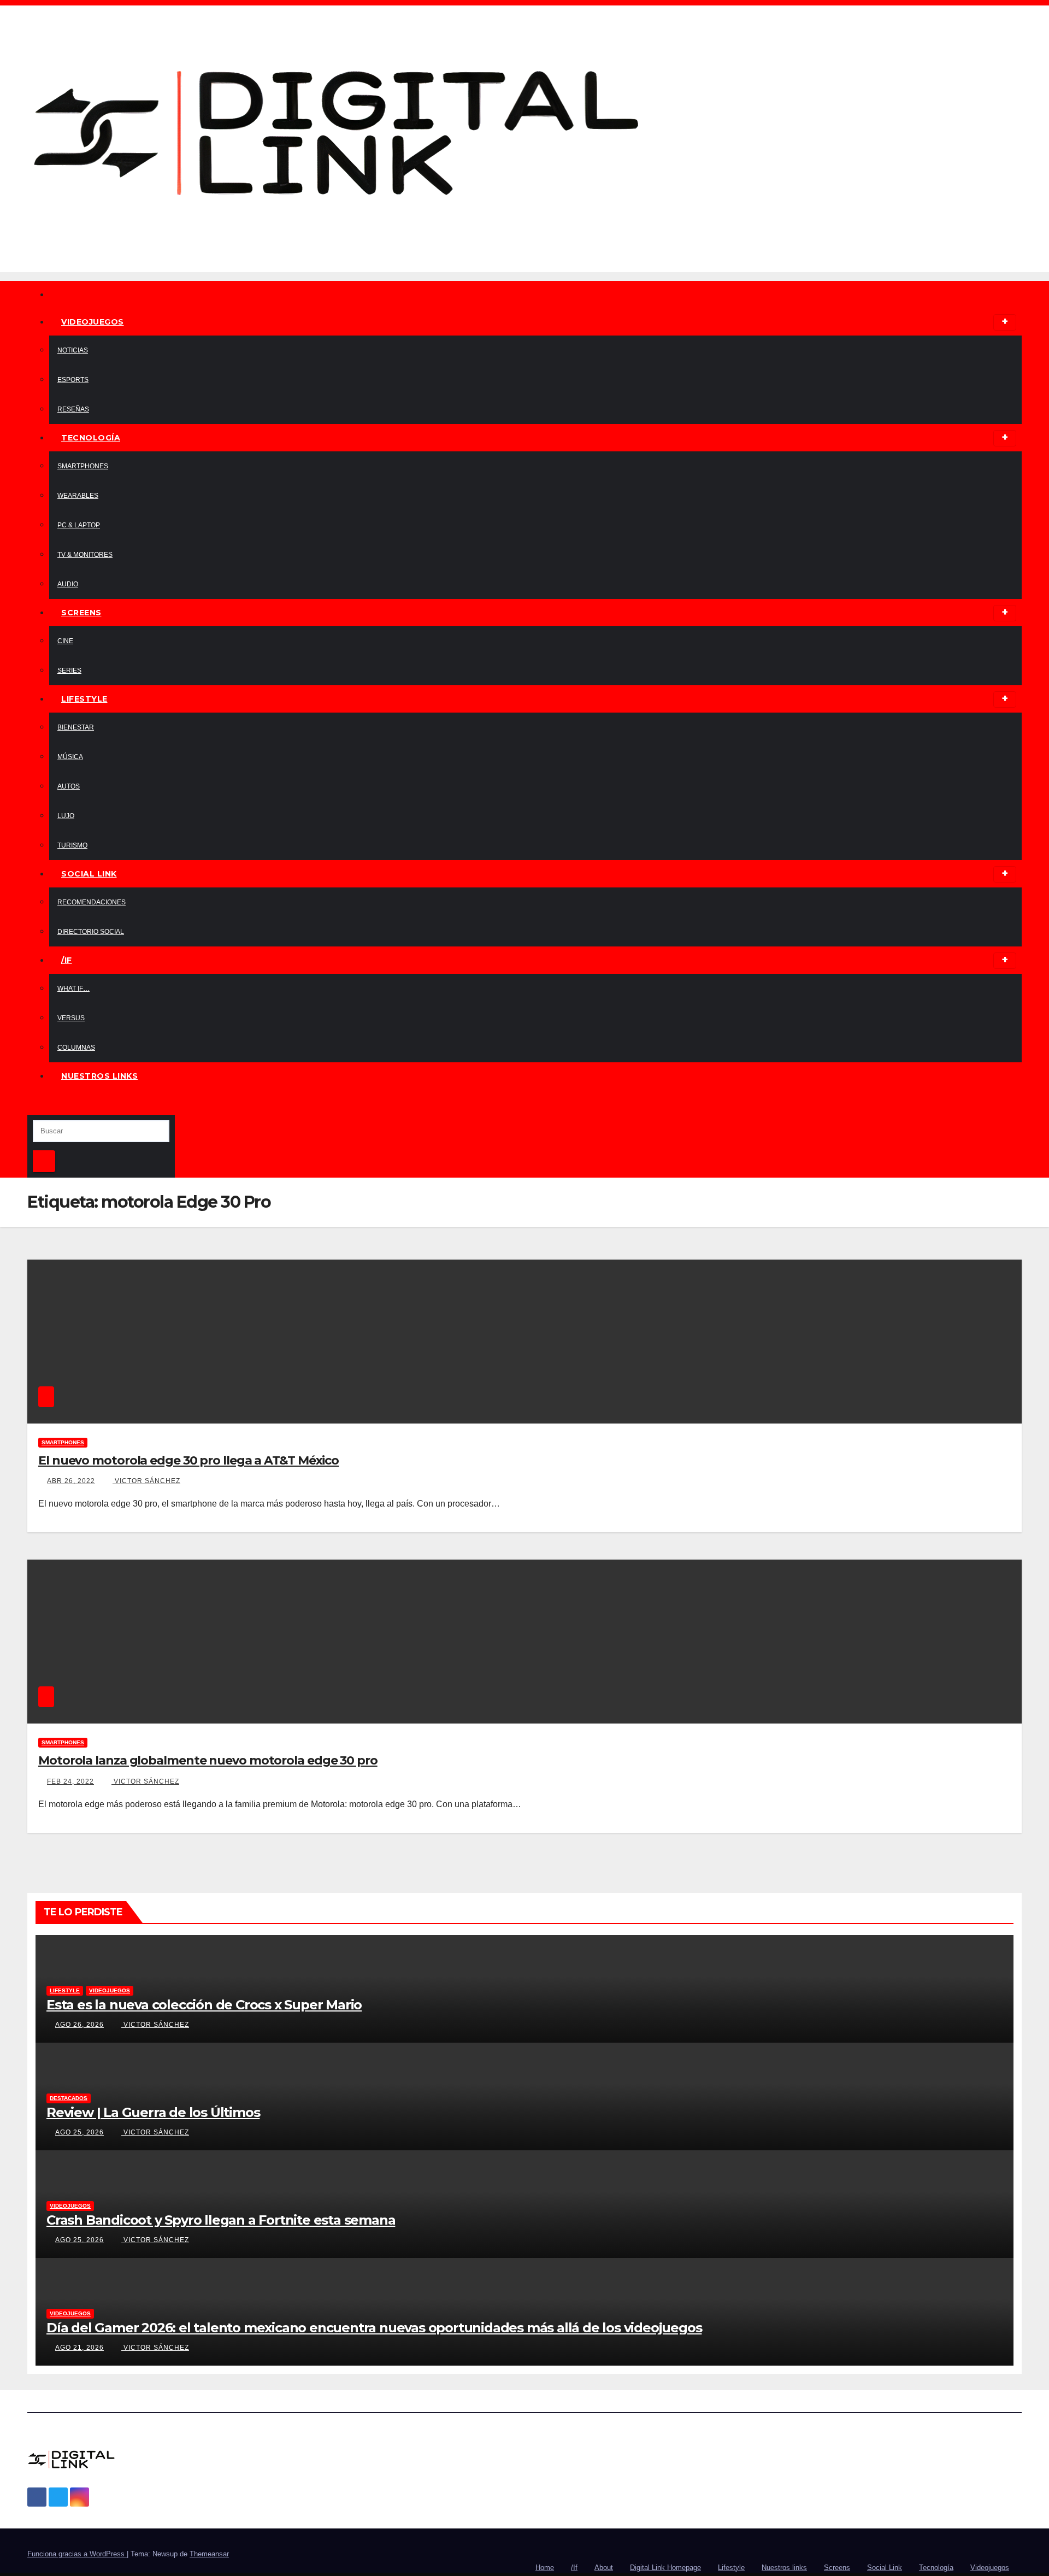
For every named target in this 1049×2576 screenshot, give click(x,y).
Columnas (76, 1048)
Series (69, 671)
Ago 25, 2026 (79, 2132)
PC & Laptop (79, 525)
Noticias (73, 350)
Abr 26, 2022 (71, 1481)
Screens (81, 613)
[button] (31, 1106)
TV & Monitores (85, 555)
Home (545, 2568)
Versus (71, 1018)
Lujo (66, 816)
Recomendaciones (92, 902)
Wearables (78, 496)
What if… (73, 989)
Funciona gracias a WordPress (77, 2554)
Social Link (89, 874)
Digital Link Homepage (665, 2568)
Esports (73, 380)
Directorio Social (91, 932)
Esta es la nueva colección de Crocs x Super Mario (204, 2005)
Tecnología (91, 438)
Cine (65, 641)
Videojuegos (93, 322)
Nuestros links (99, 1076)
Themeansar (209, 2554)
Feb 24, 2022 (70, 1781)
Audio (68, 584)
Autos (69, 786)
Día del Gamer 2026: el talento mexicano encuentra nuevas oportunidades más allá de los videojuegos (374, 2328)
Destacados (69, 2098)
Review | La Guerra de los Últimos (153, 2112)
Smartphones (83, 466)
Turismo (72, 845)
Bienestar (76, 727)
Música (70, 757)
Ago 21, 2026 (79, 2348)
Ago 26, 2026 (79, 2025)
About (604, 2568)
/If (67, 960)
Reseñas (73, 409)
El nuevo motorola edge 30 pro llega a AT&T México (188, 1460)
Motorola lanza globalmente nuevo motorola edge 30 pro (208, 1760)
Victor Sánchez (146, 1481)
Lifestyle (84, 699)
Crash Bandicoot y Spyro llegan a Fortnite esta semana (221, 2220)
